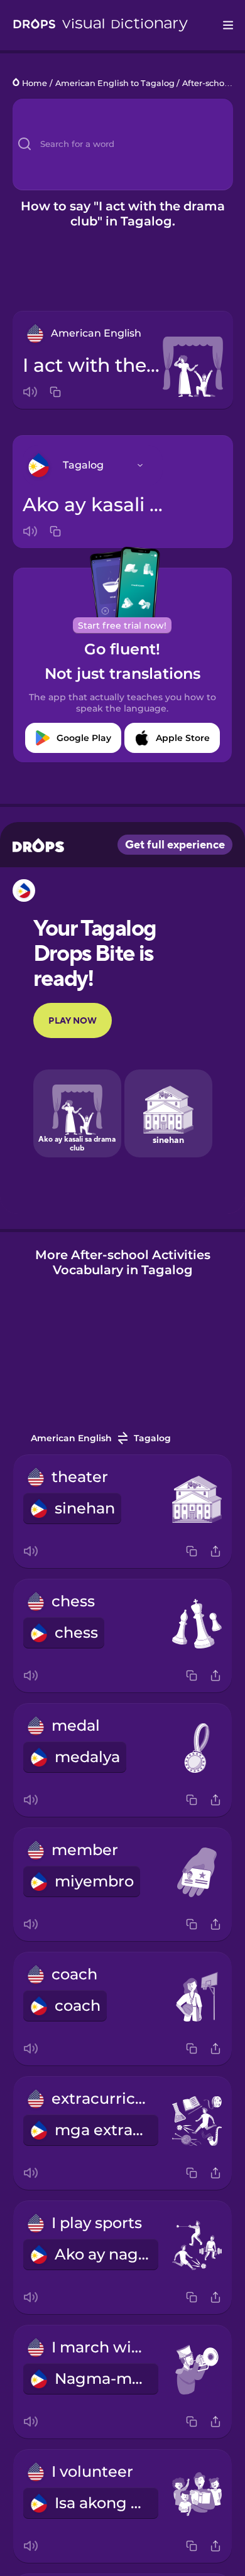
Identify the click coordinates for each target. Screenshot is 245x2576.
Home (35, 83)
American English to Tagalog (115, 83)
